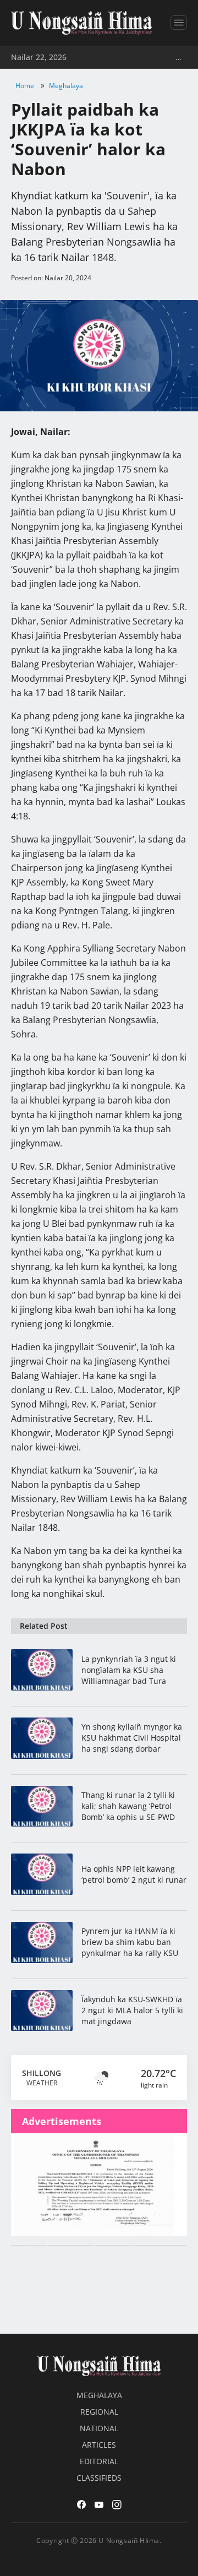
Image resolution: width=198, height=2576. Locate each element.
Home (25, 86)
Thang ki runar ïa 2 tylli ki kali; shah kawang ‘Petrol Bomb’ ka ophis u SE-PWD (128, 1806)
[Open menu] (179, 23)
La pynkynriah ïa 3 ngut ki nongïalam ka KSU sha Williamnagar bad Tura (129, 1670)
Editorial (99, 2461)
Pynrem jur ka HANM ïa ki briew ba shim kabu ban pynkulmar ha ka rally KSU (130, 1942)
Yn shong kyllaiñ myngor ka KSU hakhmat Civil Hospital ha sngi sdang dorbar (132, 1738)
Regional (99, 2412)
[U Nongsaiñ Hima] (81, 23)
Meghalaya (66, 86)
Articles (99, 2445)
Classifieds (99, 2478)
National (99, 2428)
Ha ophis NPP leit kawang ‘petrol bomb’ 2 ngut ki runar (134, 1874)
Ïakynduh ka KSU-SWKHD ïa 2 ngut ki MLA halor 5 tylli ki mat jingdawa (132, 2010)
